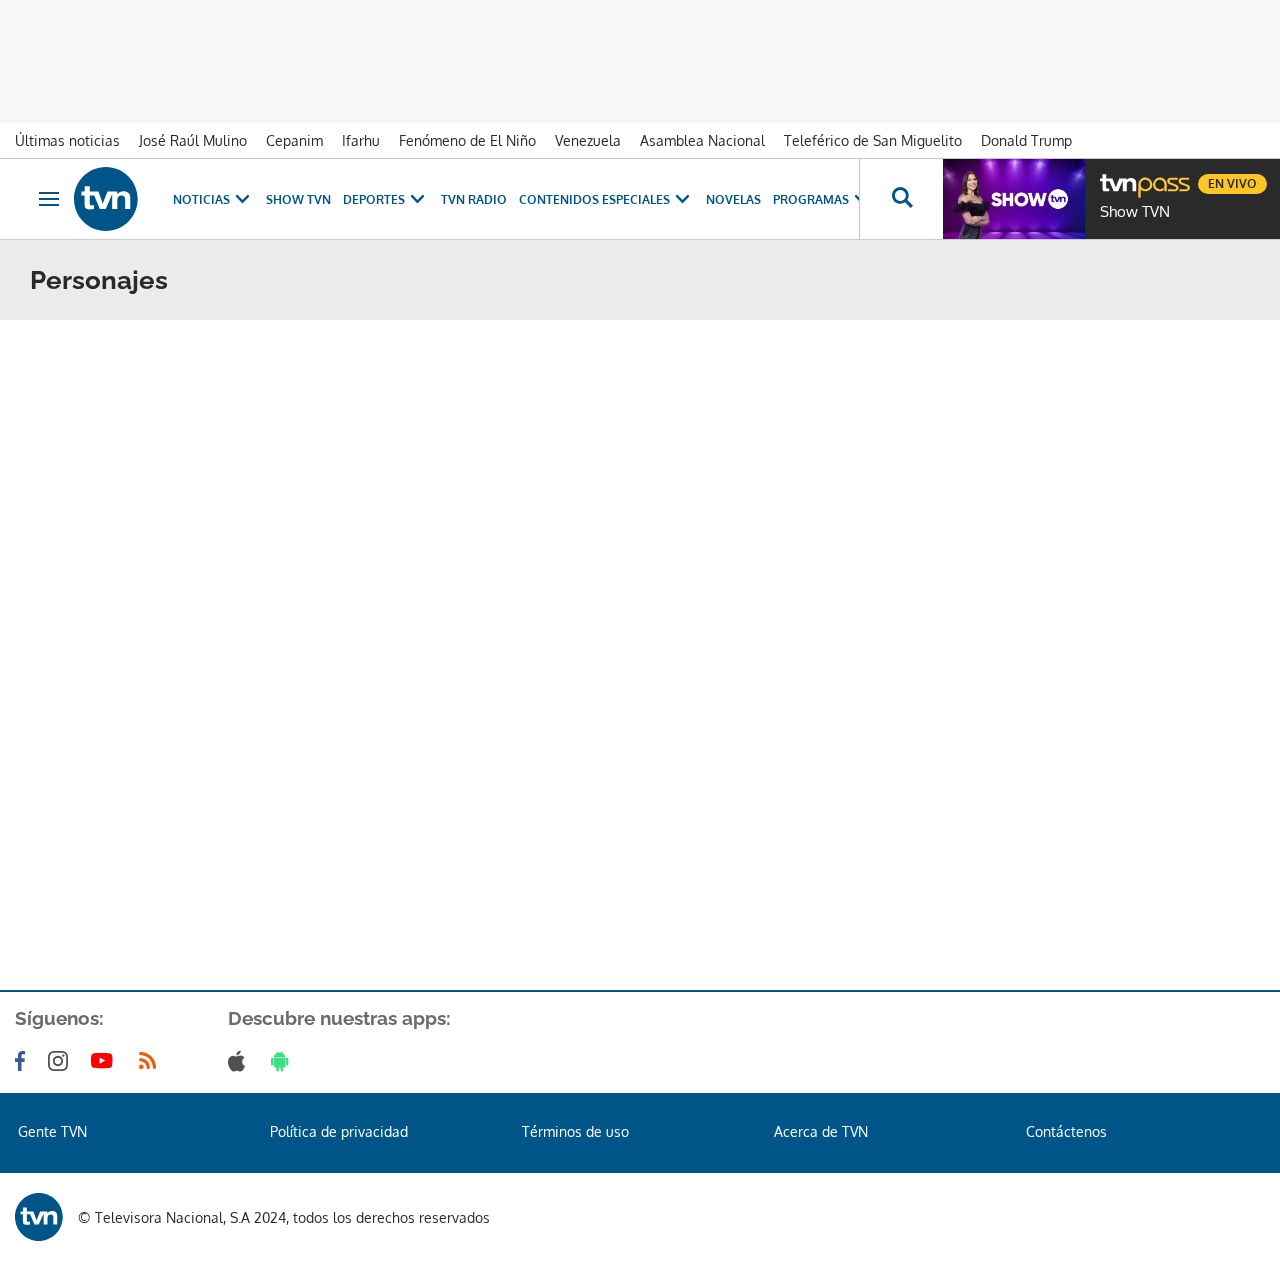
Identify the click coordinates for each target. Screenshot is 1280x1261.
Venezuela (588, 140)
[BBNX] (39, 1217)
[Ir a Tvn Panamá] (106, 199)
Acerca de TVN (821, 1131)
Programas (811, 199)
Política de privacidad (339, 1131)
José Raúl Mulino (193, 140)
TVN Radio (474, 199)
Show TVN (298, 199)
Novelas (733, 199)
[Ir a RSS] (152, 1061)
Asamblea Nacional (702, 140)
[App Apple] (240, 1061)
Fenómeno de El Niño (467, 140)
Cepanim (294, 140)
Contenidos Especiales (594, 199)
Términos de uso (575, 1131)
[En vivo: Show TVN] (1014, 199)
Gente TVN (52, 1131)
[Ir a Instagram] (62, 1061)
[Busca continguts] (901, 199)
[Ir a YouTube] (106, 1061)
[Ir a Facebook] (24, 1061)
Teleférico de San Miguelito (873, 140)
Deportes (374, 199)
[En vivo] (1117, 176)
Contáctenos (1066, 1131)
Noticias (201, 199)
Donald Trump (1026, 140)
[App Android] (284, 1061)
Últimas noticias (67, 140)
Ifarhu (361, 140)
